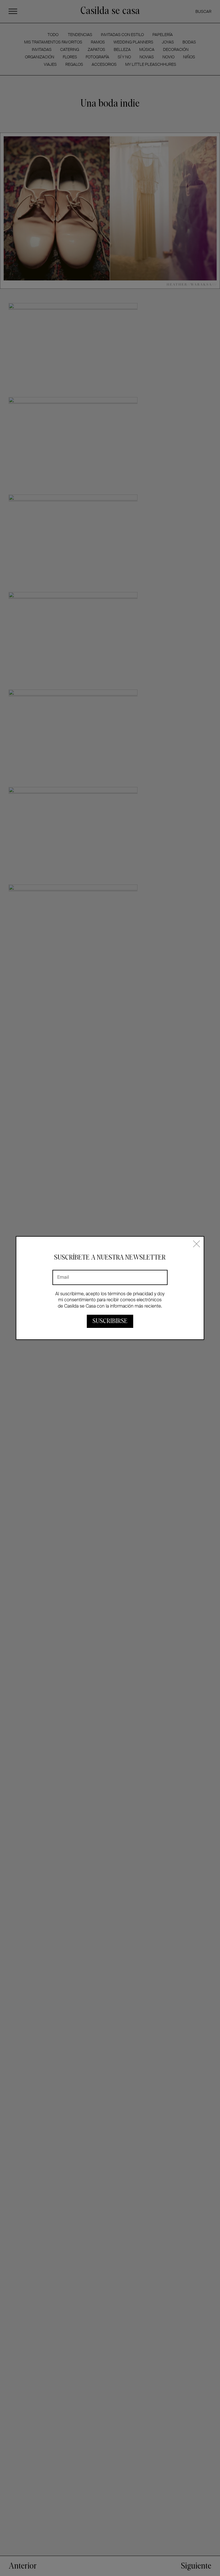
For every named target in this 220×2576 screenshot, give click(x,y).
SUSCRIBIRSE (110, 1321)
